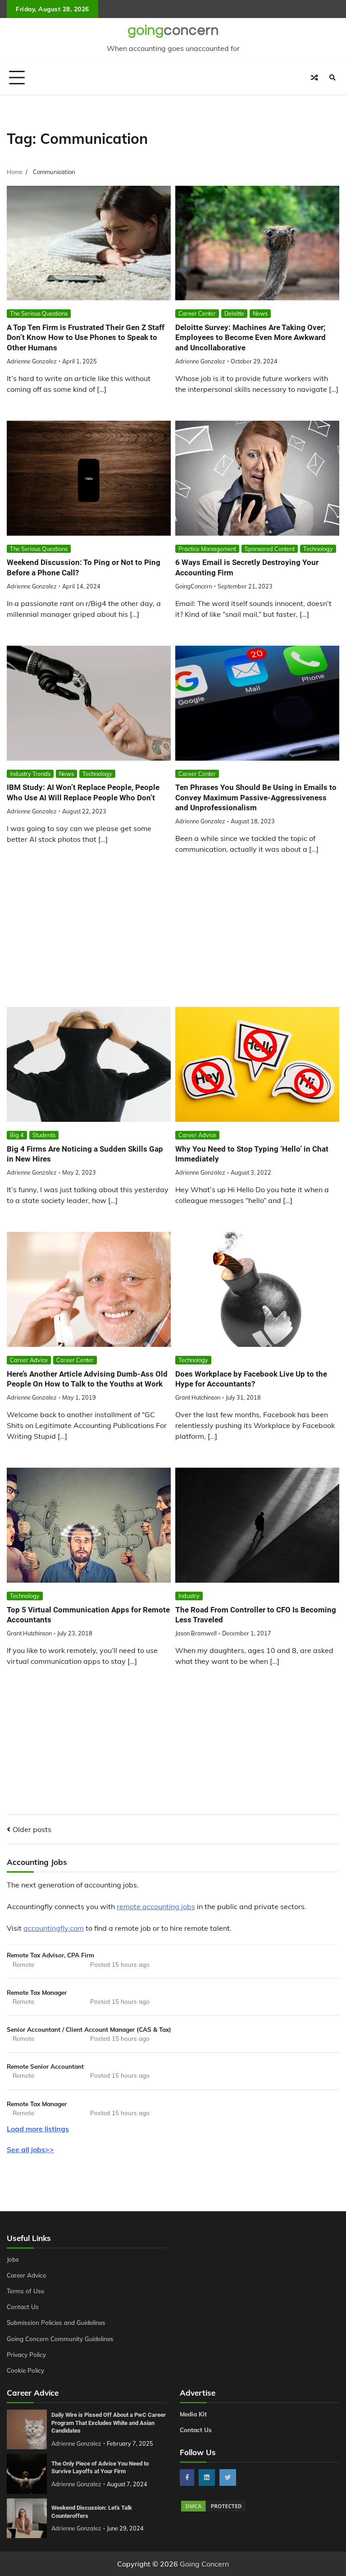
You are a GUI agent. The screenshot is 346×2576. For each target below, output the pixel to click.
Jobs (13, 2259)
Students (44, 1135)
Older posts (32, 1829)
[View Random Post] (314, 78)
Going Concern (204, 2564)
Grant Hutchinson (198, 1397)
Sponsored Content (270, 549)
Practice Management (207, 549)
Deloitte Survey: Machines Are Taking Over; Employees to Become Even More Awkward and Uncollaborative (250, 337)
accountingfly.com (54, 1928)
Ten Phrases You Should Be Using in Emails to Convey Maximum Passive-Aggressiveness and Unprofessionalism (256, 797)
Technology (318, 549)
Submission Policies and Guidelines (56, 2322)
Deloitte (234, 313)
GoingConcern (194, 586)
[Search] (332, 78)
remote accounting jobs (156, 1906)
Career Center (197, 313)
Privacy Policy (26, 2354)
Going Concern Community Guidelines (60, 2339)
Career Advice (197, 1135)
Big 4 (17, 1135)
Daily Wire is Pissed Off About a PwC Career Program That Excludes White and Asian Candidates (109, 2423)
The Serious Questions (39, 313)
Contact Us (23, 2307)
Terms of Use (25, 2291)
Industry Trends (30, 774)
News (260, 313)
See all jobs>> (30, 2149)
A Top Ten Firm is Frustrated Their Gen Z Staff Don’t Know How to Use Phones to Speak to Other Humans (86, 337)
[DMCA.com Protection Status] (214, 2510)
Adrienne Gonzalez (32, 361)
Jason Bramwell (196, 1633)
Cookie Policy (25, 2370)
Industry (189, 1596)
